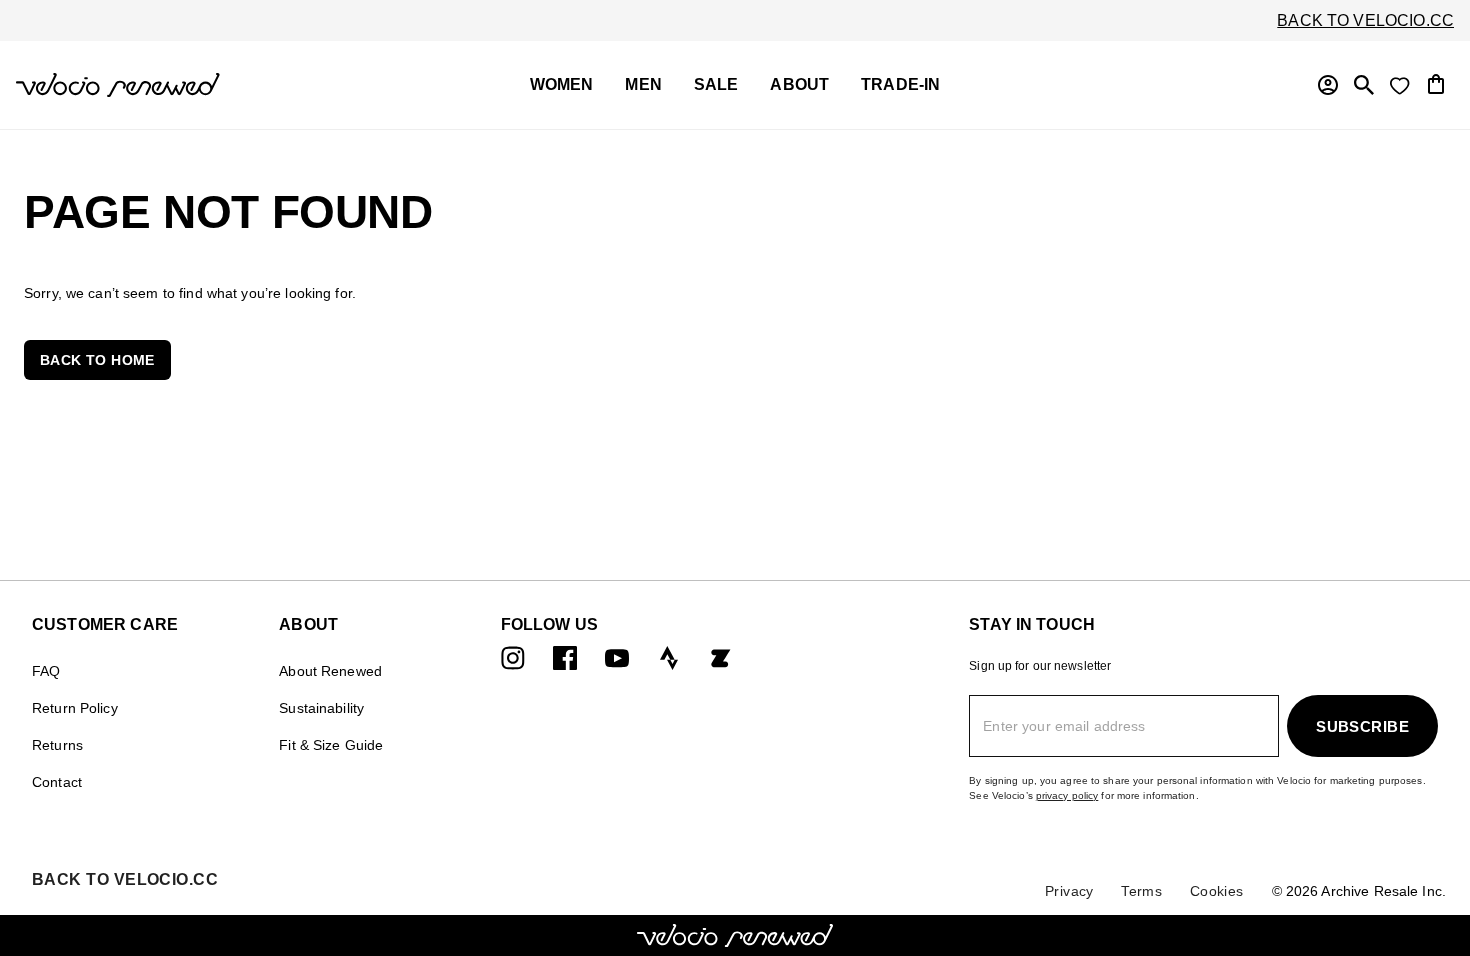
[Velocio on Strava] (669, 657)
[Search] (1364, 85)
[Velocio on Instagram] (513, 657)
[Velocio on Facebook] (565, 657)
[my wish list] (1400, 85)
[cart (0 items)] (1436, 82)
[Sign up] (1328, 85)
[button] (97, 360)
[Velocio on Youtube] (617, 657)
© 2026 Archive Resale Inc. (1359, 891)
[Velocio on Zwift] (721, 657)
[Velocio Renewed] (182, 85)
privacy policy (1067, 795)
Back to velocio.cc (1365, 20)
